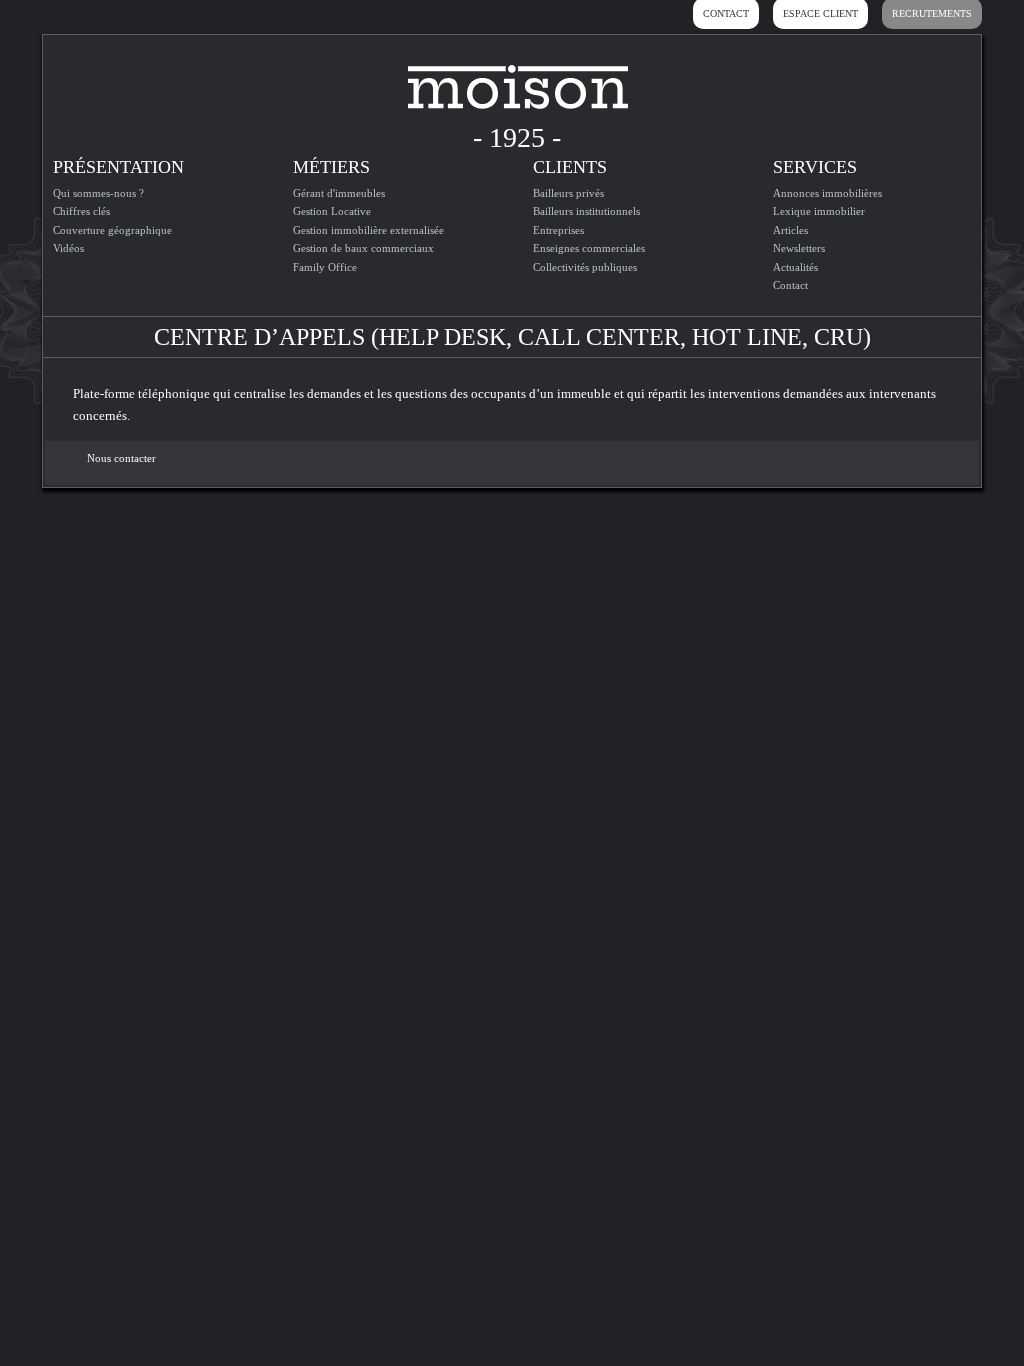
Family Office (325, 267)
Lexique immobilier (819, 211)
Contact (790, 285)
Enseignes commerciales (589, 248)
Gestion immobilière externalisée (368, 230)
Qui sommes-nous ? (98, 193)
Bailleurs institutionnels (586, 211)
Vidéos (68, 248)
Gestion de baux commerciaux (363, 248)
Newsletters (799, 248)
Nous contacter (121, 458)
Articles (790, 230)
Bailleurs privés (568, 193)
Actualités (795, 267)
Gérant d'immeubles (339, 193)
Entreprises (558, 230)
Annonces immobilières (827, 193)
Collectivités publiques (585, 267)
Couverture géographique (112, 230)
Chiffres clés (81, 211)
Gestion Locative (332, 211)
